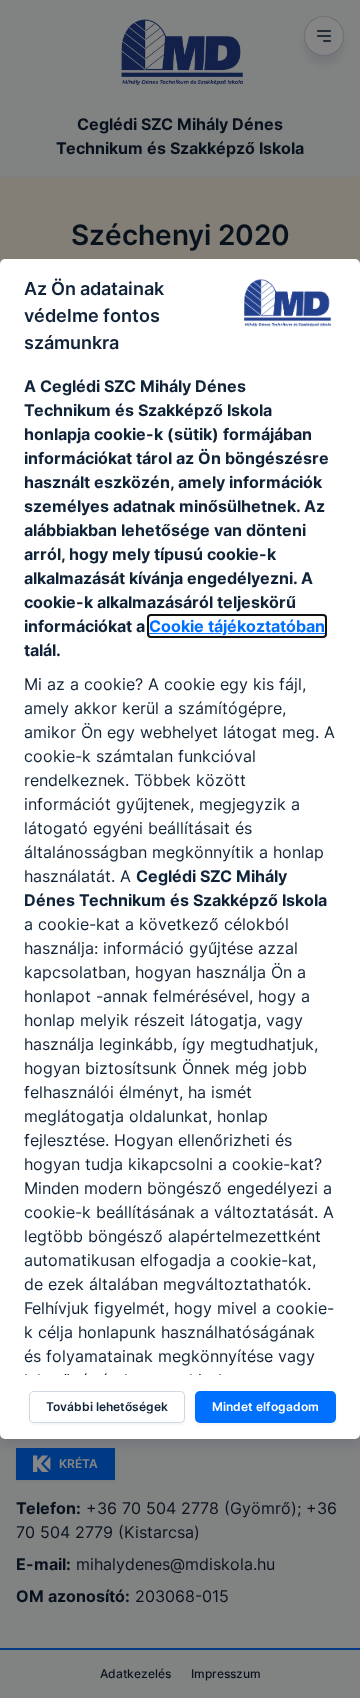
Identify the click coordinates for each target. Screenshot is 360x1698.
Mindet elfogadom (265, 1406)
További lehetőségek (107, 1406)
